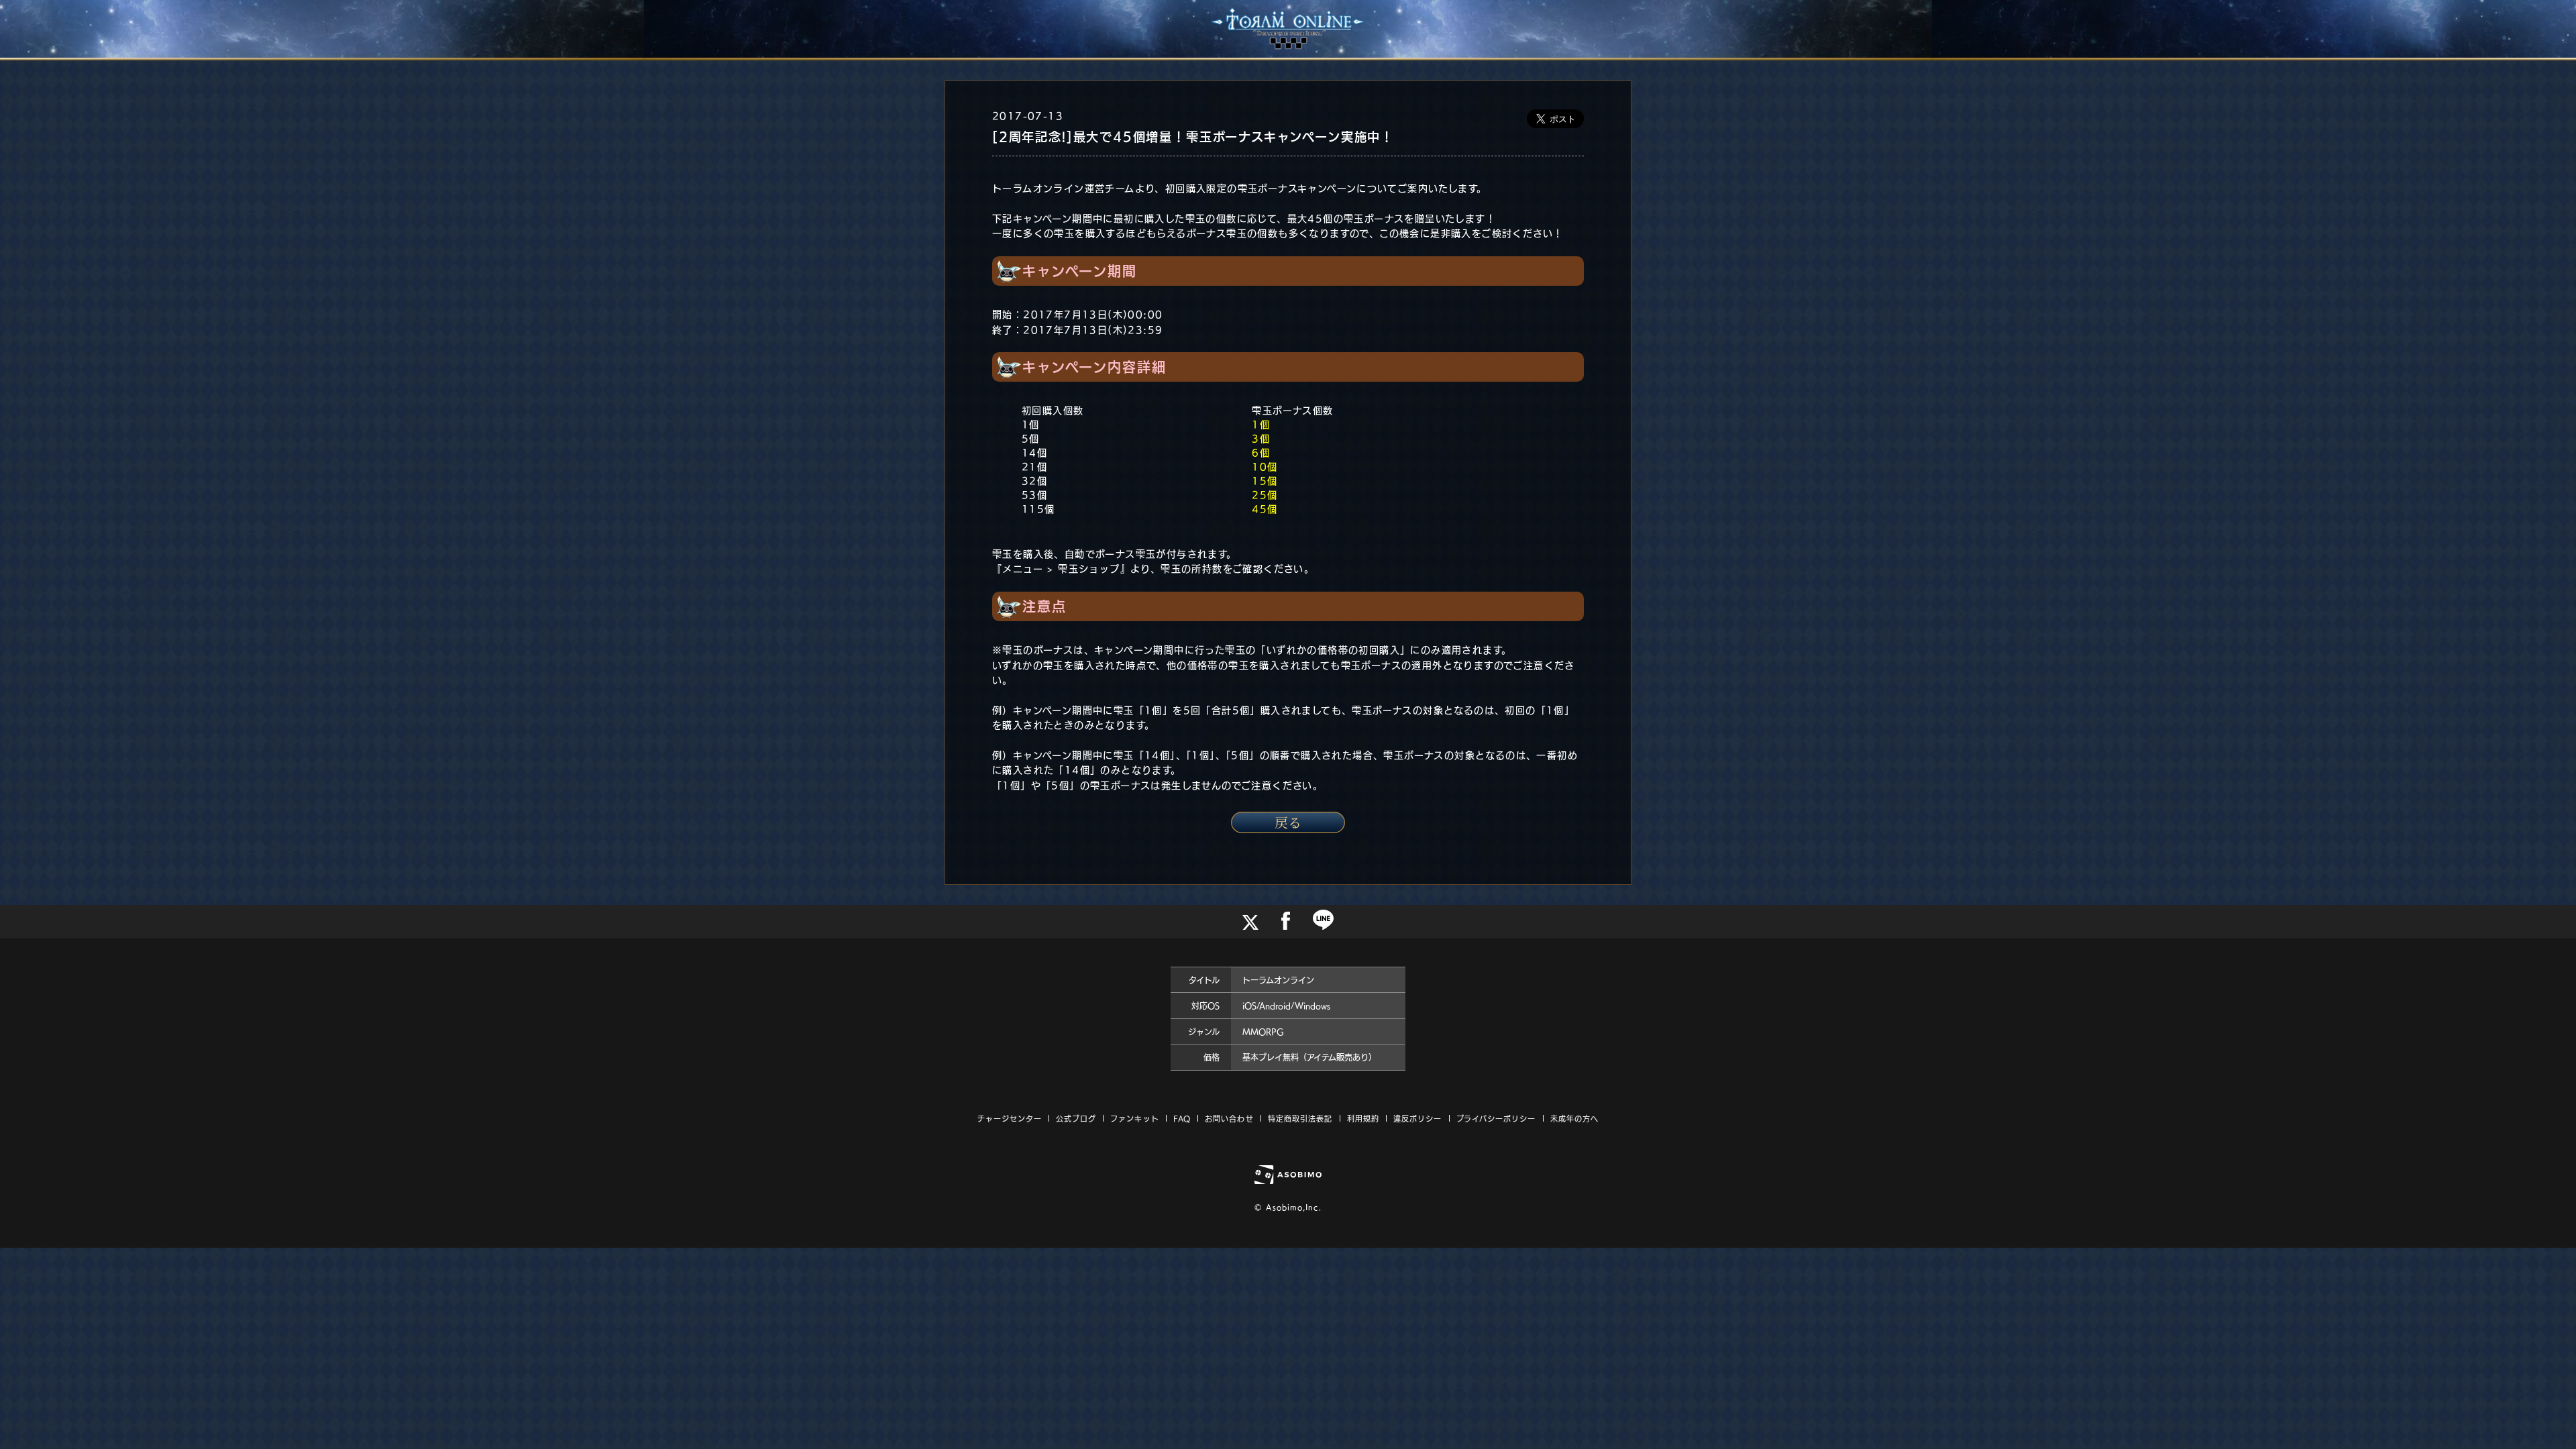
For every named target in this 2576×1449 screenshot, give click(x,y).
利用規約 (1363, 1119)
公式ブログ (1076, 1119)
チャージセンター (1010, 1119)
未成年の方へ (1575, 1119)
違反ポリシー (1418, 1119)
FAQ (1182, 1119)
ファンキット (1135, 1119)
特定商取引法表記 (1300, 1119)
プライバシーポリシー (1496, 1119)
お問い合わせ (1229, 1119)
